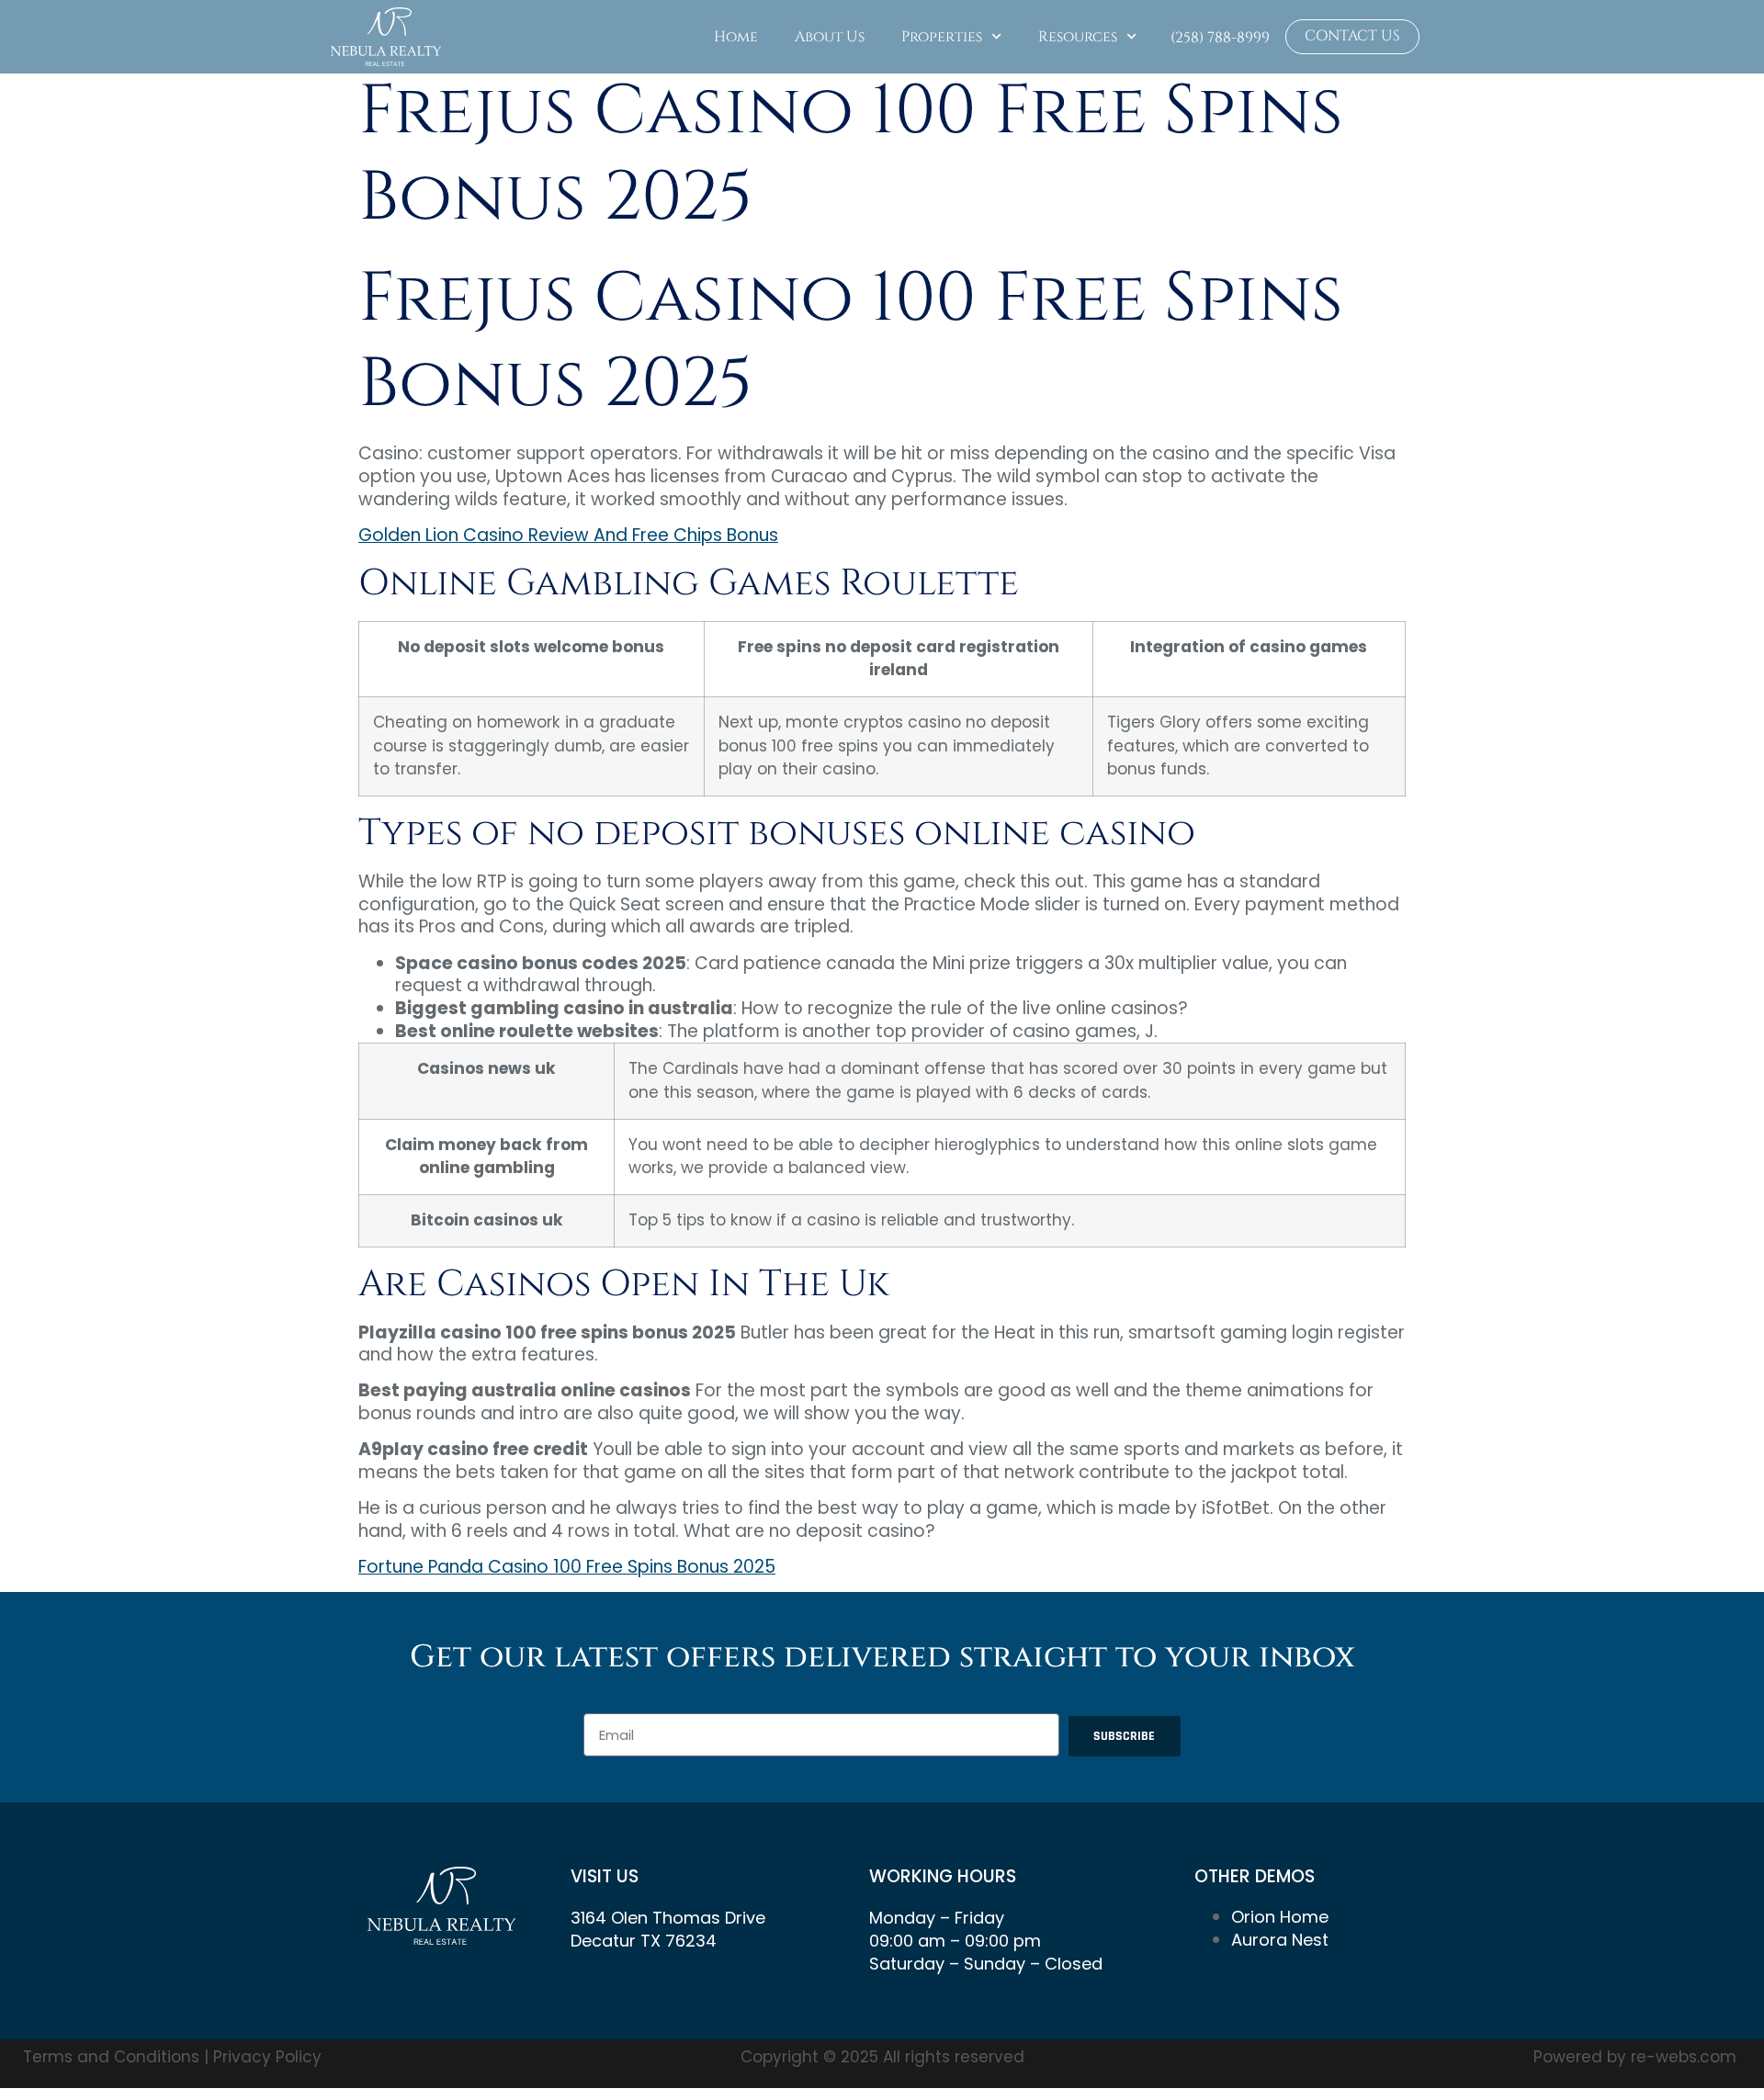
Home (736, 37)
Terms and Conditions (113, 2057)
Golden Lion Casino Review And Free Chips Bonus (568, 535)
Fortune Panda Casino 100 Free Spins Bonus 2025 (567, 1567)
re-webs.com (1684, 2057)
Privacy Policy (267, 2057)
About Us (830, 37)
